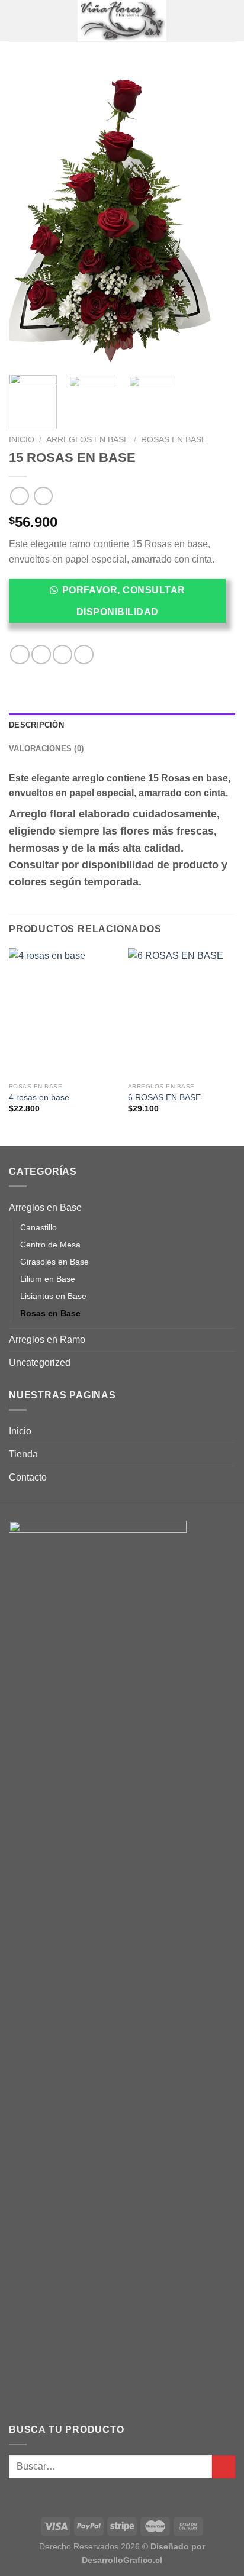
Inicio (22, 440)
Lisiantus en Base (53, 1296)
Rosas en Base (174, 440)
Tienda (23, 1454)
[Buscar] (231, 21)
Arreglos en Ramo (47, 1339)
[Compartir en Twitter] (62, 654)
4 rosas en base (39, 1098)
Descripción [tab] (36, 725)
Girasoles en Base (54, 1262)
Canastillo (38, 1227)
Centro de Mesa (50, 1245)
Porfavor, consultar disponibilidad (124, 601)
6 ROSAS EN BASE (164, 1098)
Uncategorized (40, 1363)
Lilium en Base (48, 1279)
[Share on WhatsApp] (20, 654)
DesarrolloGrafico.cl (122, 2560)
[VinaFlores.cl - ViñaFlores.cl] (122, 21)
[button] (122, 605)
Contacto (28, 1477)
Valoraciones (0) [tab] (46, 749)
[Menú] (16, 20)
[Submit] (224, 2467)
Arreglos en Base (88, 440)
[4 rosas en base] (62, 1012)
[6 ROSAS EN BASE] (182, 1012)
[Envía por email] (84, 654)
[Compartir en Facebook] (41, 654)
